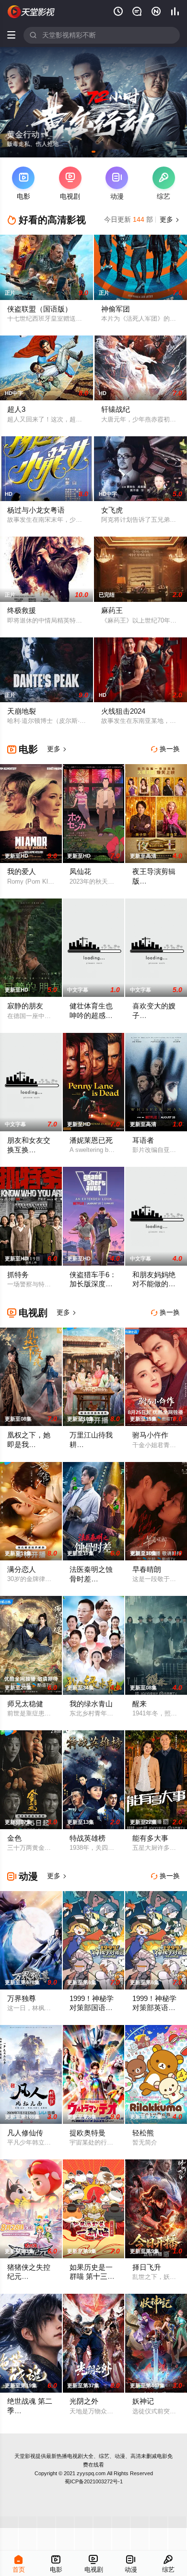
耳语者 (143, 1140)
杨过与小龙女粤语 (36, 510)
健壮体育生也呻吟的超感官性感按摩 (91, 1015)
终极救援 (22, 611)
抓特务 (18, 1275)
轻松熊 (143, 2133)
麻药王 (112, 611)
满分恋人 (22, 1570)
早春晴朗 (147, 1570)
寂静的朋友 (25, 1006)
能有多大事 (150, 1838)
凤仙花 (80, 872)
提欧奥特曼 (88, 2133)
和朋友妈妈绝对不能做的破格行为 (154, 1284)
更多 (169, 220)
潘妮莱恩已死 (91, 1140)
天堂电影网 (31, 12)
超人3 (16, 409)
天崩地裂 (22, 711)
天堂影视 (25, 2456)
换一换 (165, 749)
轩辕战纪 (116, 409)
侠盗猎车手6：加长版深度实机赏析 (93, 1284)
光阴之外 (84, 2401)
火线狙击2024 (123, 711)
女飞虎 (112, 510)
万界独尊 (22, 1999)
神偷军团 (116, 309)
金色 (14, 1838)
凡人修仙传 (25, 2133)
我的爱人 (22, 872)
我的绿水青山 (91, 1704)
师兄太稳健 (25, 1704)
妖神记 (143, 2401)
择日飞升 (147, 2267)
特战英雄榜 (88, 1838)
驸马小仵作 (150, 1435)
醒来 (140, 1704)
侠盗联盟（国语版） (40, 309)
